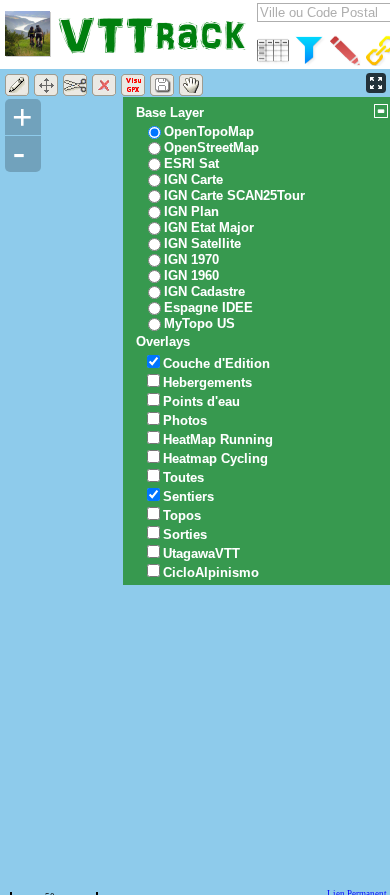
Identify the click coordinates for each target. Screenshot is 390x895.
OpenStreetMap (211, 147)
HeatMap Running (218, 439)
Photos (185, 420)
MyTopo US (199, 323)
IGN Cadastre (204, 291)
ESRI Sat (191, 163)
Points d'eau (201, 401)
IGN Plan (191, 211)
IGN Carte (193, 179)
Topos (182, 515)
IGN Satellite (202, 243)
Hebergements (207, 382)
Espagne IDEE (208, 307)
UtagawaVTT (201, 553)
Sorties (185, 534)
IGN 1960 (191, 275)
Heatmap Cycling (215, 458)
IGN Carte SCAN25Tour (234, 195)
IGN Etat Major (209, 227)
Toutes (183, 477)
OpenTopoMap (209, 131)
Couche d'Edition (216, 363)
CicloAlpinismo (211, 572)
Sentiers (188, 496)
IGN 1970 (191, 259)
